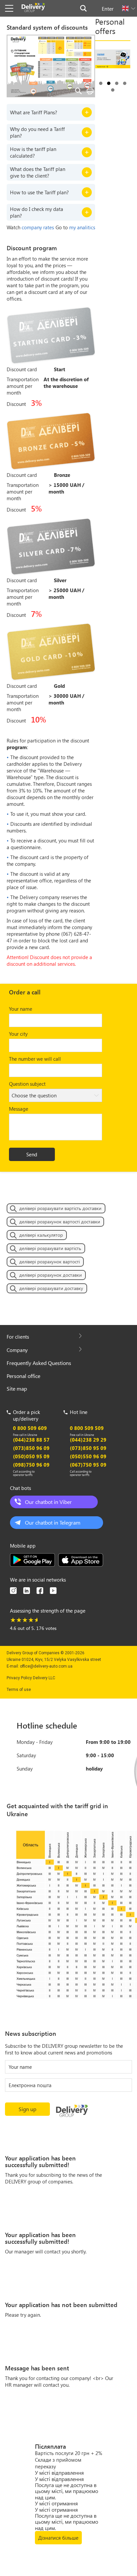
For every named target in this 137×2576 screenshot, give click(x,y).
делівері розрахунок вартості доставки (60, 1222)
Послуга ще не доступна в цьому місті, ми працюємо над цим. (67, 2491)
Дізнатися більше (58, 2538)
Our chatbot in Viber (48, 1502)
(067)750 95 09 (88, 1465)
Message (19, 1109)
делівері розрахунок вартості (50, 1262)
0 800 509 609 (30, 1428)
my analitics (82, 227)
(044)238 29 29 (88, 1440)
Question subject (27, 1084)
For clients (18, 1337)
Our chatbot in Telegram (53, 1522)
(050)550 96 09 (88, 1456)
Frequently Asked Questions (39, 1363)
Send (32, 1154)
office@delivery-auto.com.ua (46, 1666)
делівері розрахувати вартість (50, 1248)
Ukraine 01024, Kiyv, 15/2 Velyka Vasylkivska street (54, 1660)
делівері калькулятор (41, 1235)
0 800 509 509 (87, 1428)
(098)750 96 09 (31, 1465)
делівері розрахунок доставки (51, 1275)
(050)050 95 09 (31, 1456)
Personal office (23, 1376)
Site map (17, 1388)
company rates (38, 227)
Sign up (27, 2109)
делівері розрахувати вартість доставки (60, 1208)
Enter (108, 8)
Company (17, 1350)
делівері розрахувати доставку (51, 1288)
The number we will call (35, 1059)
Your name (21, 1009)
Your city (18, 1034)
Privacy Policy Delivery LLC (31, 1678)
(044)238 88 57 (31, 1440)
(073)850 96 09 (31, 1448)
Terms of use (19, 1690)
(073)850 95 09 (88, 1448)
